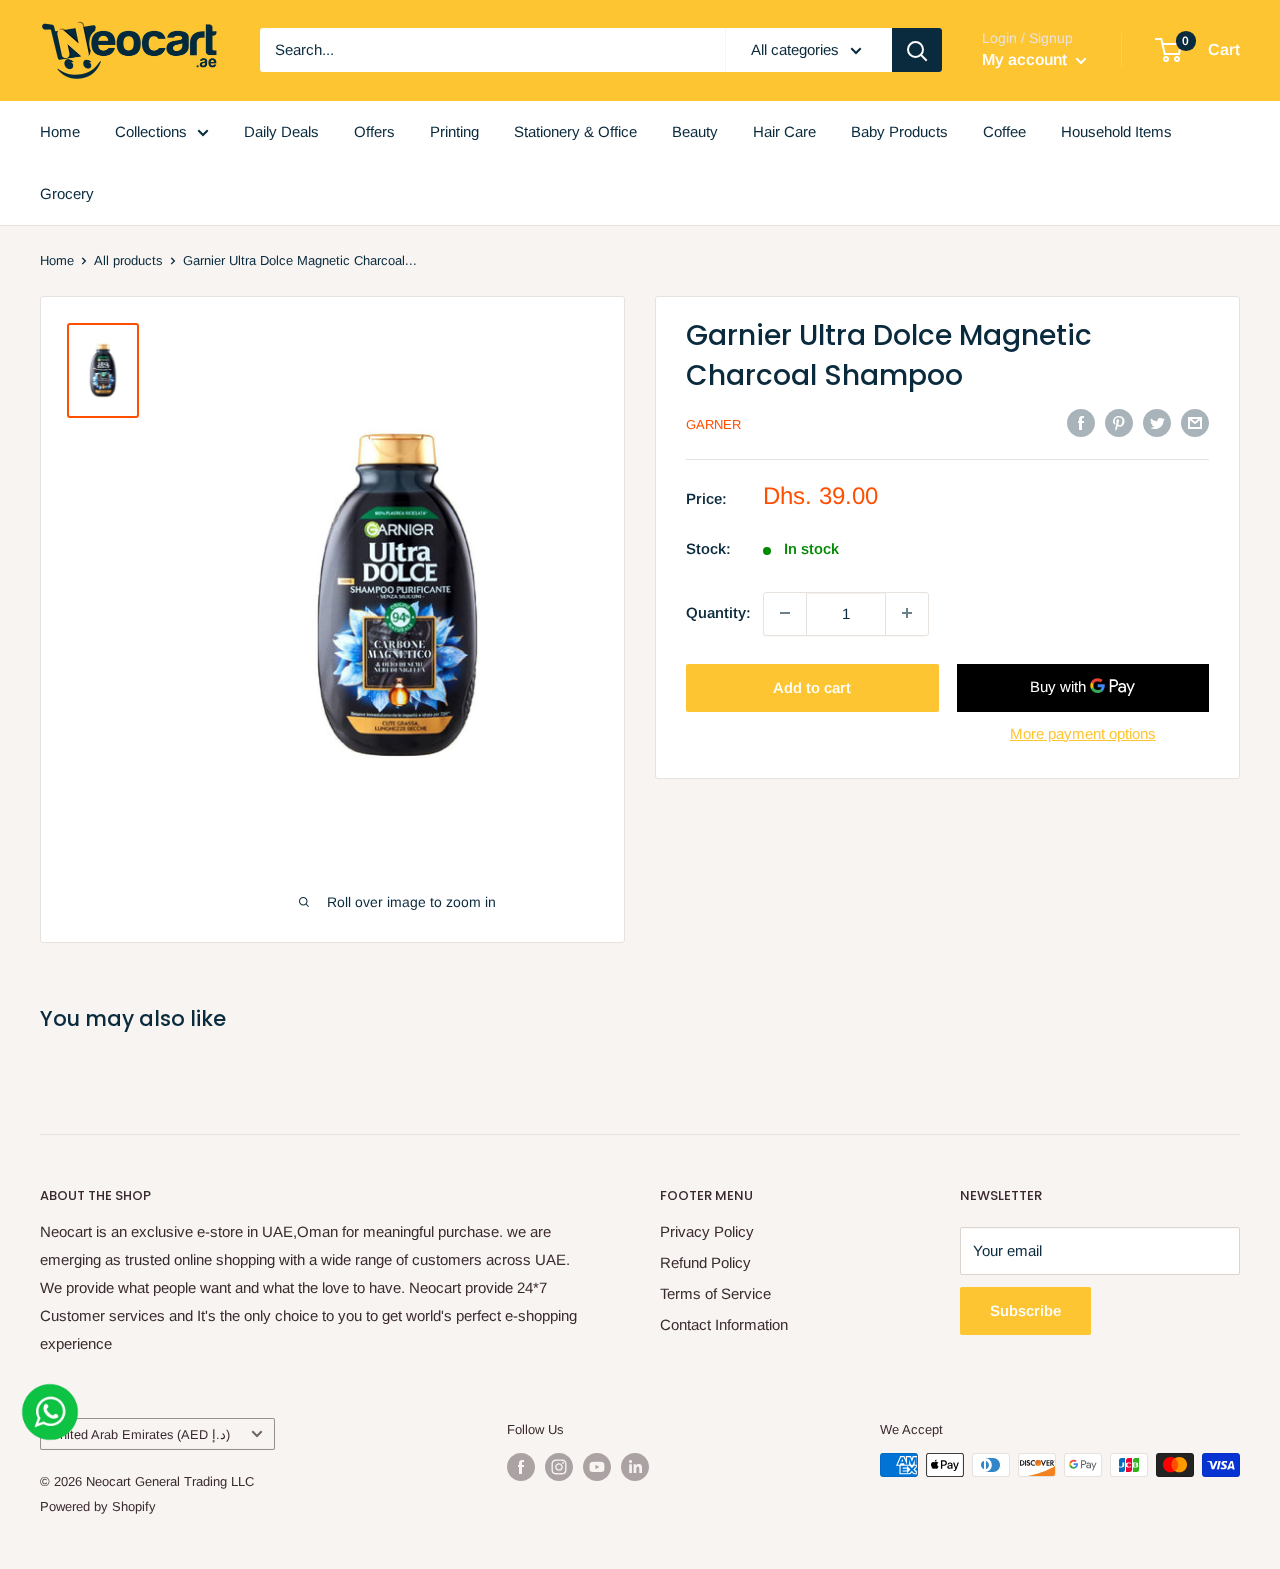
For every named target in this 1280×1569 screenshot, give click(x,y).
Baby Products (899, 131)
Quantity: (718, 612)
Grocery (67, 193)
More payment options (1083, 732)
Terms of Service (715, 1293)
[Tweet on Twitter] (1157, 422)
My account (1026, 59)
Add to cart (812, 686)
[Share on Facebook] (1081, 422)
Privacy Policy (707, 1231)
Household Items (1116, 131)
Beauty (695, 131)
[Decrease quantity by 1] (785, 613)
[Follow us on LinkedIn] (635, 1467)
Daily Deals (281, 131)
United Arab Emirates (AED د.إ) (140, 1434)
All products (128, 260)
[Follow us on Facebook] (521, 1467)
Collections (151, 131)
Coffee (1004, 131)
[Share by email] (1195, 422)
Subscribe (1025, 1310)
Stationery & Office (575, 131)
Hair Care (784, 131)
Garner (713, 424)
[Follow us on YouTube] (597, 1467)
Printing (454, 131)
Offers (374, 131)
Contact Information (724, 1324)
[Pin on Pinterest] (1119, 422)
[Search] (917, 50)
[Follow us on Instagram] (559, 1467)
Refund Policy (705, 1262)
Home (60, 131)
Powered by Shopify (98, 1506)
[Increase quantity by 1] (907, 613)
